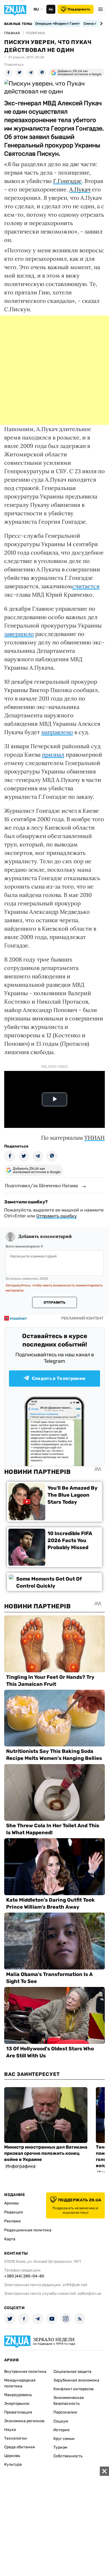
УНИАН (95, 1138)
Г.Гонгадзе (67, 181)
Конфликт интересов (74, 2389)
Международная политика (20, 2383)
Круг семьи (64, 2439)
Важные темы (18, 24)
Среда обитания (20, 2447)
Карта (10, 2239)
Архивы (11, 2203)
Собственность (68, 2456)
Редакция (14, 2212)
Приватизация (18, 2412)
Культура (13, 2464)
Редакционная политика (28, 2230)
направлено (57, 732)
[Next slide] (100, 24)
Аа (51, 9)
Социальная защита (72, 2372)
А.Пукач (80, 189)
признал (53, 755)
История (61, 2430)
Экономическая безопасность (69, 2401)
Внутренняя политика (25, 2372)
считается (86, 586)
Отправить (54, 1302)
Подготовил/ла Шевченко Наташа (41, 1185)
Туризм (60, 2447)
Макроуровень (18, 2395)
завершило (19, 634)
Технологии (16, 2438)
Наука (10, 2430)
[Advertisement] (54, 370)
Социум (61, 2421)
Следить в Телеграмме (59, 1378)
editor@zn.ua (89, 2294)
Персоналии (65, 2412)
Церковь (12, 2456)
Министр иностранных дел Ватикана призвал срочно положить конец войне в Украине (46, 2153)
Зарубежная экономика (76, 2380)
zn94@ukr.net (75, 2285)
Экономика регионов (24, 2421)
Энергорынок (17, 2404)
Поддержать (79, 9)
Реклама (12, 2221)
